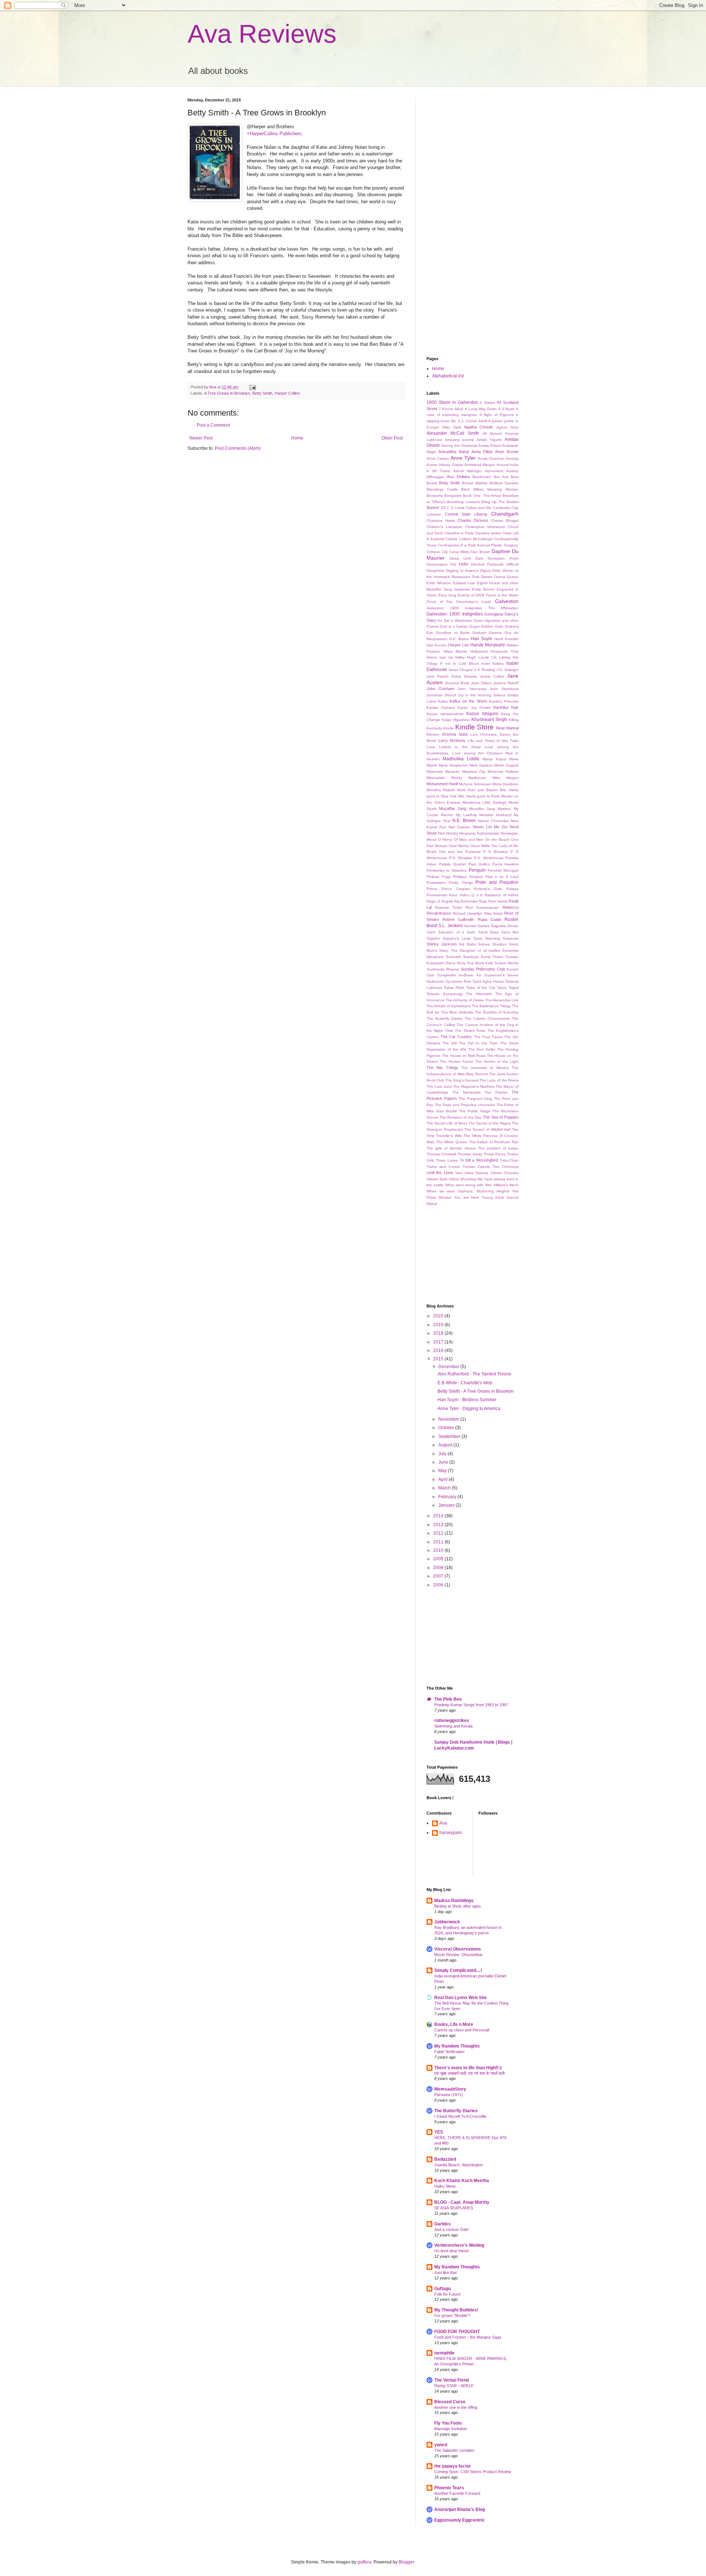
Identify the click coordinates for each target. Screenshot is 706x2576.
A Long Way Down (481, 409)
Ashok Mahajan (468, 471)
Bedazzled (445, 2159)
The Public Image (475, 1111)
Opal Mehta (459, 846)
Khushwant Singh (489, 720)
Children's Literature (444, 527)
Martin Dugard (506, 765)
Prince (432, 889)
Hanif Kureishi (506, 639)
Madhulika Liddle (461, 759)
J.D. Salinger (507, 670)
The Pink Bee (448, 1699)
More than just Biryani (477, 790)
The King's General (462, 1080)
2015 (439, 1359)
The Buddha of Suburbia (497, 1012)
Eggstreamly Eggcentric (460, 2520)
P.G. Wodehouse (489, 858)
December (449, 1367)
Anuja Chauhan (491, 458)
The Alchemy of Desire (465, 1000)
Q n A (477, 895)
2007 (439, 1576)
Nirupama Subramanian (479, 833)
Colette (451, 539)
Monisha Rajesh (441, 790)
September (450, 1436)
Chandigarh (505, 514)
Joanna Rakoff (506, 683)
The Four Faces (488, 1037)
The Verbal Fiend (452, 2380)
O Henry (445, 839)
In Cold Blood (466, 663)
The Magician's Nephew (474, 1086)
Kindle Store (475, 727)
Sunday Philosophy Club (483, 969)
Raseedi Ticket (449, 907)
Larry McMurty (452, 740)
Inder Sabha (493, 663)
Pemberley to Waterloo (447, 870)
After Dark (451, 427)
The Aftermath (479, 994)
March (445, 1488)
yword (441, 2445)
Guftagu (443, 2289)
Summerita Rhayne (443, 969)
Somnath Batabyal (462, 957)
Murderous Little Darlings (485, 802)
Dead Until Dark (466, 558)
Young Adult (493, 1197)
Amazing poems (459, 440)
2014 (439, 1516)
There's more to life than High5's (468, 2068)
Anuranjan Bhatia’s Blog (460, 2509)
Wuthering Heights (493, 1191)
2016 (439, 1350)
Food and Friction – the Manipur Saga (468, 2337)
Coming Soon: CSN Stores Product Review (473, 2472)
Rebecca (510, 907)
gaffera (364, 2562)
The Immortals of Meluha (485, 1068)
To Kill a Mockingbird (479, 1160)
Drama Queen (506, 577)
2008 (439, 1568)
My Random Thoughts (457, 2046)
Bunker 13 (436, 507)
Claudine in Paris (459, 533)
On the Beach (497, 839)
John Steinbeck (504, 689)
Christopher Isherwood (485, 527)
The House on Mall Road (464, 1056)
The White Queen (452, 1142)
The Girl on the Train (479, 1043)
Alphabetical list (448, 376)
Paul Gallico (479, 864)
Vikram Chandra (504, 1173)
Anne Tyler (463, 458)
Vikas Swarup (476, 1173)
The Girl (450, 1043)
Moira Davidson (505, 784)
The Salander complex (454, 2450)
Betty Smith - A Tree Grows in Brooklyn (476, 1391)
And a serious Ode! (452, 2229)
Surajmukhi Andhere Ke (459, 975)
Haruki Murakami (488, 645)
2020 (439, 1316)
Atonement (494, 471)
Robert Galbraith (458, 919)
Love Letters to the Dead (454, 747)
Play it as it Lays (502, 877)
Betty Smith (262, 393)
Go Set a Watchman (455, 620)
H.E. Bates (459, 639)
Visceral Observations (458, 1949)
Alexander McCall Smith (453, 433)
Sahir (431, 932)
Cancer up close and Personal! (462, 2030)
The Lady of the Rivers (499, 1080)
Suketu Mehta (507, 963)
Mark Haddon (481, 765)
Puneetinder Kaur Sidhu (448, 895)
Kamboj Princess (504, 701)
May (443, 1471)
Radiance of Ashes (502, 895)
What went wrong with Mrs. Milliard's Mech (482, 1185)
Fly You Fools (448, 2423)
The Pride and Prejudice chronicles (465, 1105)
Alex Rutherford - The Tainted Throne (475, 1374)
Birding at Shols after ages (458, 1906)
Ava (443, 1823)
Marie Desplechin (453, 765)
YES (439, 2132)
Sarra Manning (486, 938)
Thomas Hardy (470, 1154)
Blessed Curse (450, 2402)
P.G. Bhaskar (461, 858)
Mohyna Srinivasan (475, 784)
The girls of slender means (451, 1148)
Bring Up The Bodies (500, 502)
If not (445, 663)
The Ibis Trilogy (442, 1068)
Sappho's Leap (457, 938)
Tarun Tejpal (508, 988)
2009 (439, 1559)
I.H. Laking (501, 657)
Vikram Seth (437, 1179)
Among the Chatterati (459, 446)
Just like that (445, 2272)
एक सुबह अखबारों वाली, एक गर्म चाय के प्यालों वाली (469, 2073)
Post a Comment (213, 425)
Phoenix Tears (449, 2488)
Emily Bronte (483, 589)
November (449, 1419)
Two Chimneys (506, 1167)
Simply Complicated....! (458, 1970)
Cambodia (501, 508)
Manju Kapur (494, 759)
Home (297, 438)
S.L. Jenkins (450, 926)
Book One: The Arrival (482, 496)
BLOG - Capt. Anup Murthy (462, 2202)
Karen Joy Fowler (474, 708)
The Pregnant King (475, 1099)
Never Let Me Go (490, 827)
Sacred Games (477, 926)
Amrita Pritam (490, 446)
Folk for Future (448, 2294)
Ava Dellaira (458, 477)
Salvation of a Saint (457, 932)
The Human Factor (457, 1061)
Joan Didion (481, 683)
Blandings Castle (442, 489)
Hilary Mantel (455, 651)
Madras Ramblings (454, 1901)
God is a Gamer (454, 626)
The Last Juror (439, 1086)
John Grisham (440, 689)
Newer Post (201, 438)
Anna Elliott (482, 452)
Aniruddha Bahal (454, 452)
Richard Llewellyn (468, 913)
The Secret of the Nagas (490, 1123)
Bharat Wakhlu (475, 483)
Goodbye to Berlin (453, 633)
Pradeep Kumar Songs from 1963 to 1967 (471, 1705)
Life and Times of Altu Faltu (493, 741)
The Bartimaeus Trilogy (491, 1006)
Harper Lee (459, 645)
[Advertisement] (463, 134)
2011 (439, 1542)
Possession (436, 882)
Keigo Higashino (456, 720)
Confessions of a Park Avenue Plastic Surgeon (478, 545)
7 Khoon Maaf (451, 409)
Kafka (443, 701)
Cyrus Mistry (460, 552)
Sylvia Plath (454, 988)
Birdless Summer (504, 483)
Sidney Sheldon (492, 944)
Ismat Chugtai (461, 670)
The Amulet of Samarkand (449, 1006)
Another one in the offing (456, 2407)
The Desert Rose (470, 1031)
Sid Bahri (467, 944)
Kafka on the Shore (468, 701)
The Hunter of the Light (497, 1061)
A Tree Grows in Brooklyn (227, 393)
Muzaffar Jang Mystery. (490, 809)
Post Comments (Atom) (238, 448)
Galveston (507, 601)
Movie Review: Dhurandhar (459, 1955)
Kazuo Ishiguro (482, 714)
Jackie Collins (492, 676)
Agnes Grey (507, 427)
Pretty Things (461, 882)
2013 (439, 1525)
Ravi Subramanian (482, 907)
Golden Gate (492, 626)
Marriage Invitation (451, 2429)
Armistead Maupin (480, 465)
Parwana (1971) (449, 2095)
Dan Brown (481, 552)
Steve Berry (456, 963)
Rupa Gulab (489, 919)
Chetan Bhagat (505, 521)
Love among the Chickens (477, 753)
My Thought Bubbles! (456, 2310)
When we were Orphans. (450, 1191)
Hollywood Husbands (489, 651)
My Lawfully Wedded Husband (484, 815)
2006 (439, 1585)
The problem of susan (498, 1148)
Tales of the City (481, 988)
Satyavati (511, 938)
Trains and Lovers (443, 1167)
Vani (459, 1173)
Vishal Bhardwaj (462, 1179)
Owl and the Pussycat (460, 852)
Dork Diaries (482, 577)
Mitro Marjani (506, 778)
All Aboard (492, 433)
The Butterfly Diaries (445, 1018)
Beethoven (482, 477)
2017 (439, 1342)
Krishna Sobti (455, 734)
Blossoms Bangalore (444, 496)
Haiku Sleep (445, 2186)
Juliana (499, 695)
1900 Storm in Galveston (452, 402)
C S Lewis (456, 508)
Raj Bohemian (466, 901)
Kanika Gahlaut (441, 708)
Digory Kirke (491, 571)
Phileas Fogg (438, 877)
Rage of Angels (440, 901)
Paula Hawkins (506, 864)
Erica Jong (448, 595)
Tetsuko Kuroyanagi (445, 994)
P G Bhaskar (495, 852)
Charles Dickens (473, 520)
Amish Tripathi (489, 440)
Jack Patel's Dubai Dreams (452, 676)
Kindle (448, 728)
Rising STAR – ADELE (454, 2386)
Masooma (435, 772)
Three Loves (447, 1160)
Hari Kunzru (437, 645)
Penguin (477, 870)
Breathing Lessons (463, 502)
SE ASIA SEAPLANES (454, 2208)
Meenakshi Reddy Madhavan (456, 778)
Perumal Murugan (503, 870)
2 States (487, 403)
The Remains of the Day (461, 1117)
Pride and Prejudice (497, 882)
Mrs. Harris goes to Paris (479, 796)
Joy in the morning (475, 695)
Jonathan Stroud (441, 695)
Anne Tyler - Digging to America (469, 1409)
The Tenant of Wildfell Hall (487, 1129)
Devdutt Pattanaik (487, 564)
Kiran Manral (507, 728)
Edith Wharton (439, 583)
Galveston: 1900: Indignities (455, 614)
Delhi (463, 564)
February (448, 1497)
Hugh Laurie (478, 657)
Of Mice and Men (469, 839)
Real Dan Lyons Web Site (461, 1998)
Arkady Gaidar (451, 465)
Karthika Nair (506, 707)
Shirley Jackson (442, 944)
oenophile (444, 2353)
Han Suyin (482, 639)
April (443, 1479)
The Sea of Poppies (501, 1117)
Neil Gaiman (459, 827)
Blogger (406, 2562)
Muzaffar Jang (453, 808)
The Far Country (456, 1037)
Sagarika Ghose (505, 926)
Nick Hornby (448, 833)
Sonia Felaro (492, 957)
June (444, 1462)
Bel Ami (501, 477)
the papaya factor (453, 2466)
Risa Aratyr (493, 913)
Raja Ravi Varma (493, 901)
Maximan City (474, 772)
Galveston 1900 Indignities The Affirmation (473, 608)
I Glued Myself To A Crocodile (460, 2116)
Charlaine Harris (441, 521)
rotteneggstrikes (452, 1721)
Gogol (474, 626)
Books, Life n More (454, 2024)
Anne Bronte (507, 452)
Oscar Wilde (480, 846)
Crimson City (437, 552)
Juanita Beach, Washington (459, 2165)
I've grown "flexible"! (452, 2315)
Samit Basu (489, 932)
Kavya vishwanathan (445, 714)
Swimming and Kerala (453, 1726)
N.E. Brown (464, 821)
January (447, 1505)
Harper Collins (287, 393)
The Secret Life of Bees (447, 1123)
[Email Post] (252, 387)
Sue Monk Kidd (480, 963)
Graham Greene (487, 633)
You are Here (467, 1197)
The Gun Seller (482, 1049)
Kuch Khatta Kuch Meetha (462, 2181)
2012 (439, 1533)
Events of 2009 (471, 595)
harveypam (451, 1833)
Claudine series (488, 533)
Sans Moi (510, 932)
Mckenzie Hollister (503, 772)
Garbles (443, 2224)
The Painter (496, 1092)
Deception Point (503, 558)
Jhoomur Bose (457, 683)
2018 (439, 1333)
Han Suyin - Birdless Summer (467, 1400)
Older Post (392, 438)
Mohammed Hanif (442, 784)
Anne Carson (438, 458)
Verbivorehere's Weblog (459, 2245)
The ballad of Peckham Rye (494, 1142)
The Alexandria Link (502, 1000)
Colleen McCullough (476, 539)
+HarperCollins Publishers (274, 134)
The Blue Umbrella (457, 1012)
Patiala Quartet (453, 864)
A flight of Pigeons (497, 415)
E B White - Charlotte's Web (465, 1383)
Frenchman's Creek (474, 602)
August (446, 1445)
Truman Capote (477, 1167)
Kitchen (433, 734)
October (447, 1428)
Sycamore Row (458, 981)
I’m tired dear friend (451, 2251)
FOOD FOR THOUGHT (457, 2332)
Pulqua (512, 889)
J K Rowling (484, 670)
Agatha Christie (479, 427)
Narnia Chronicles (493, 821)
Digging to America (462, 571)
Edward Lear (464, 583)
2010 (439, 1550)
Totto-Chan (509, 1160)
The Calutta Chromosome (487, 1018)
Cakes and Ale (479, 508)
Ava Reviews (262, 34)
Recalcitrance (439, 913)
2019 (439, 1325)
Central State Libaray (466, 514)
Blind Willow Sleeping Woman (490, 489)
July (443, 1454)
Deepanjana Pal (441, 564)
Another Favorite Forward (457, 2493)
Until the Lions (440, 1173)
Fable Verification (449, 2052)
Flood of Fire (440, 602)
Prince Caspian (456, 889)
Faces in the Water (502, 595)
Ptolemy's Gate (488, 889)
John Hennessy (472, 689)
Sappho (433, 938)
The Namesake (467, 1092)
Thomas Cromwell (441, 1154)
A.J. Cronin (467, 421)
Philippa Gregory (468, 877)
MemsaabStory (450, 2089)
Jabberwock (447, 1922)
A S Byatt (506, 409)
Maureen (452, 772)
